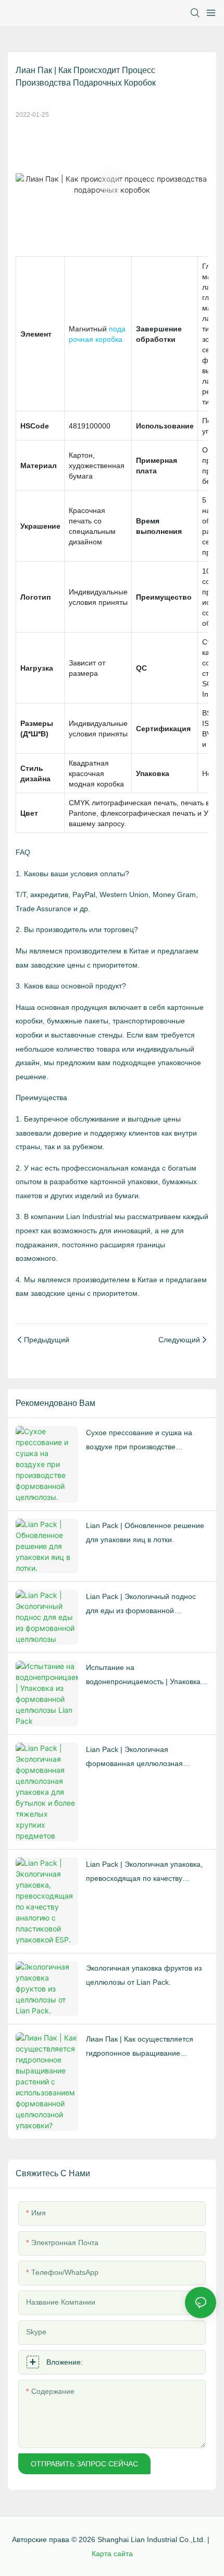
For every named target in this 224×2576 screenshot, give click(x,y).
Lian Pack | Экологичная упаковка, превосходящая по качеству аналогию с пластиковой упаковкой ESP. (146, 1873)
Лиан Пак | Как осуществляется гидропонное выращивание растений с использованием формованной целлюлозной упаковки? (140, 2047)
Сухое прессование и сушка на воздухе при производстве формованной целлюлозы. (139, 1441)
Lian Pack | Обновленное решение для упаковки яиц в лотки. (145, 1533)
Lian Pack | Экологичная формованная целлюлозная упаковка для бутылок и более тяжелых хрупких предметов (138, 1758)
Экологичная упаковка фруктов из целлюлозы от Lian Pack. (144, 1975)
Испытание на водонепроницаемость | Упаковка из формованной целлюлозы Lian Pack (144, 1676)
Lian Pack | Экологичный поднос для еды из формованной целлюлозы (141, 1605)
